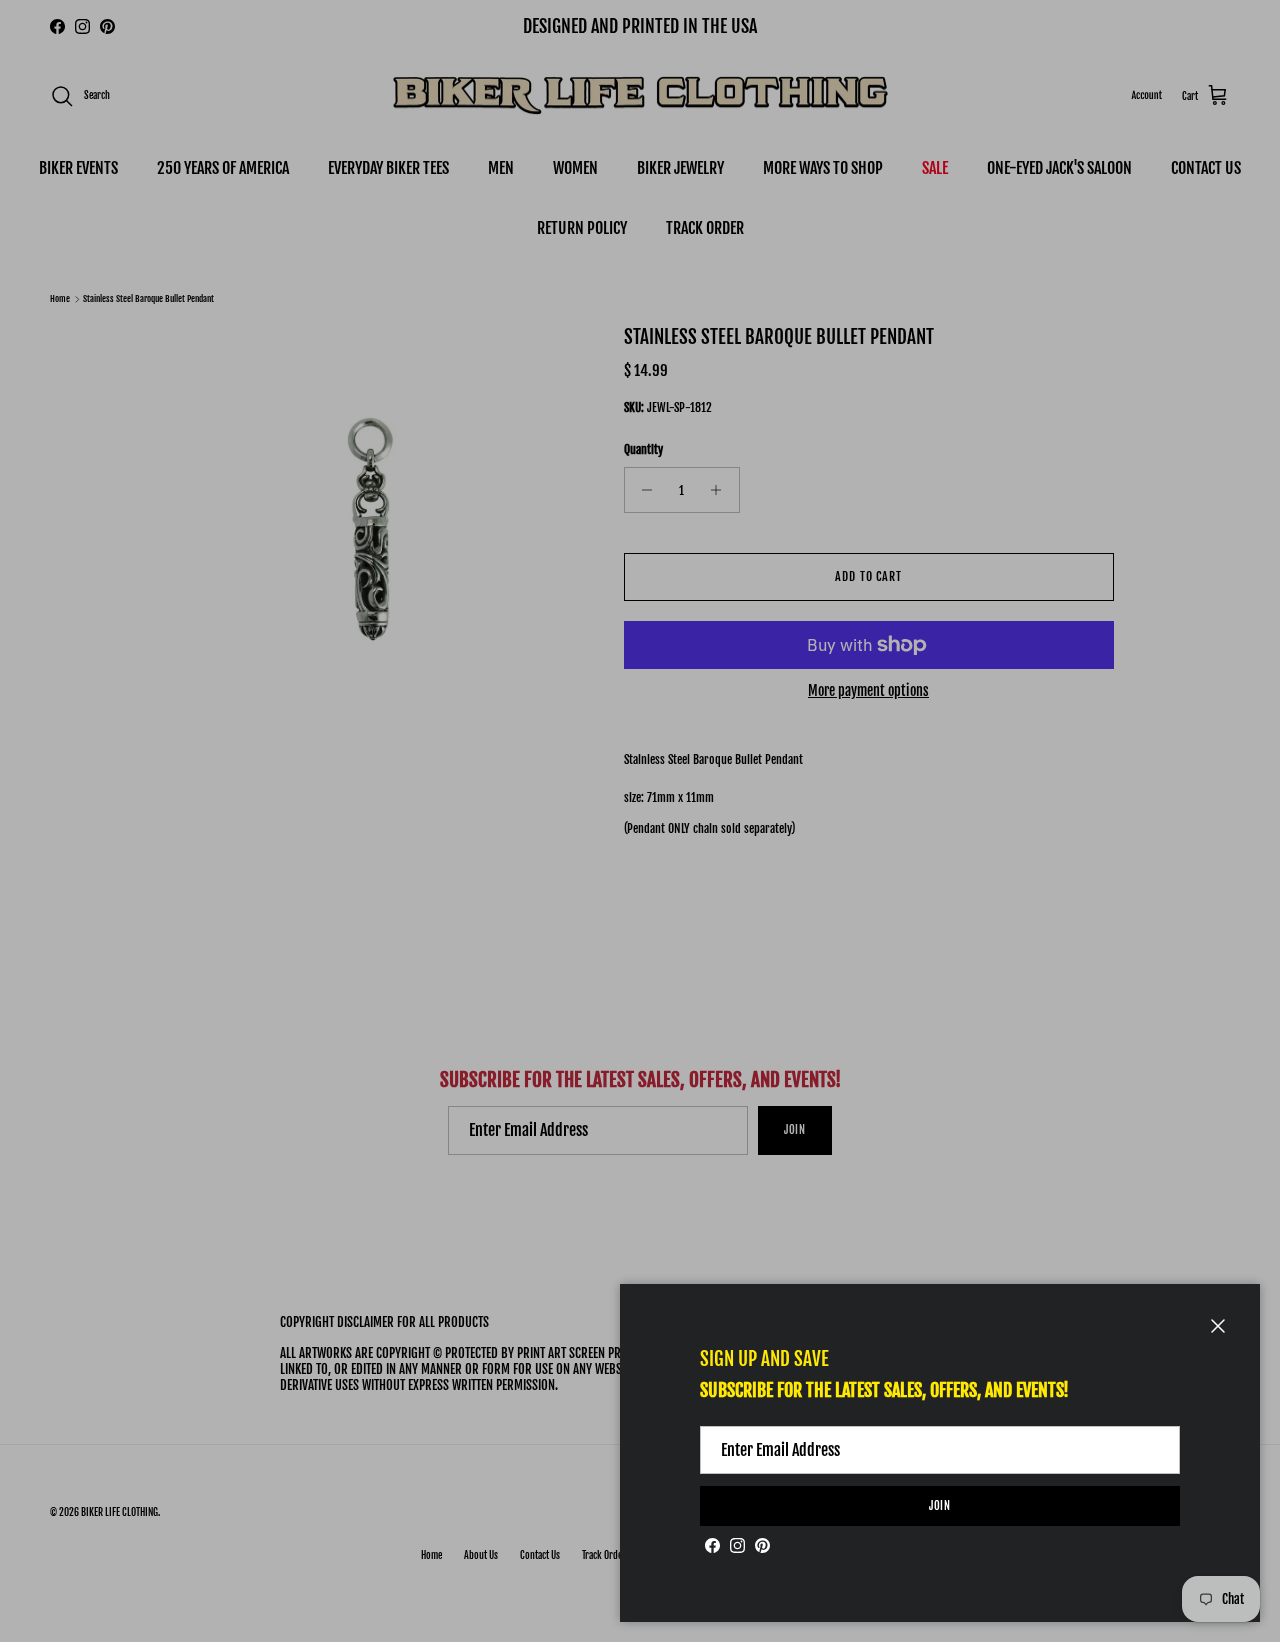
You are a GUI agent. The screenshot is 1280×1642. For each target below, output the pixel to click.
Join (940, 1506)
